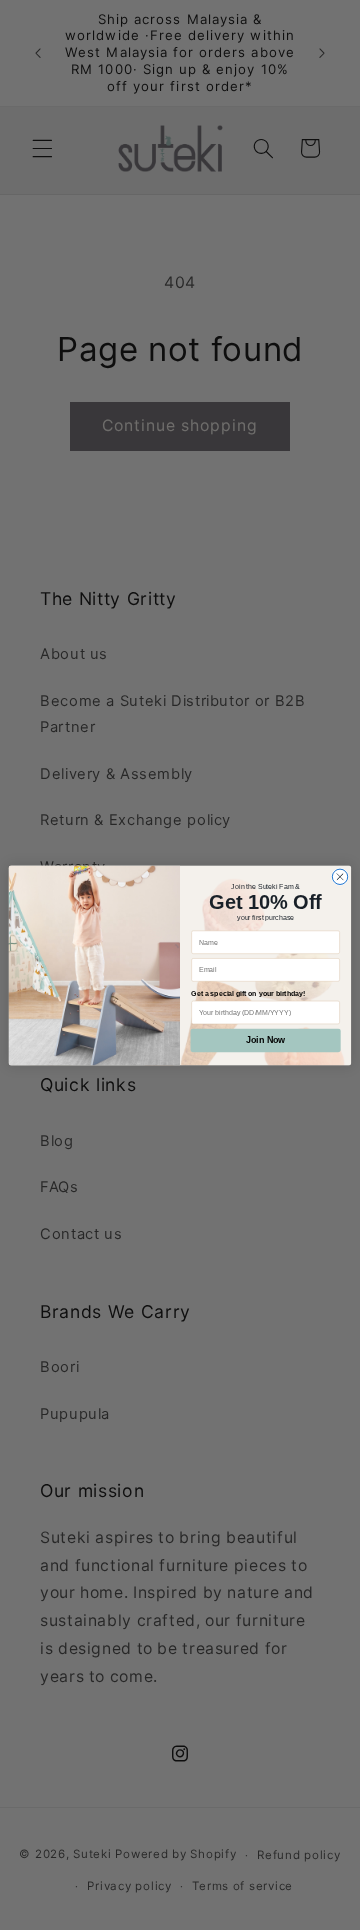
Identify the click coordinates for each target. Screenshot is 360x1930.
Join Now (265, 1040)
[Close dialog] (339, 876)
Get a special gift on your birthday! (248, 993)
